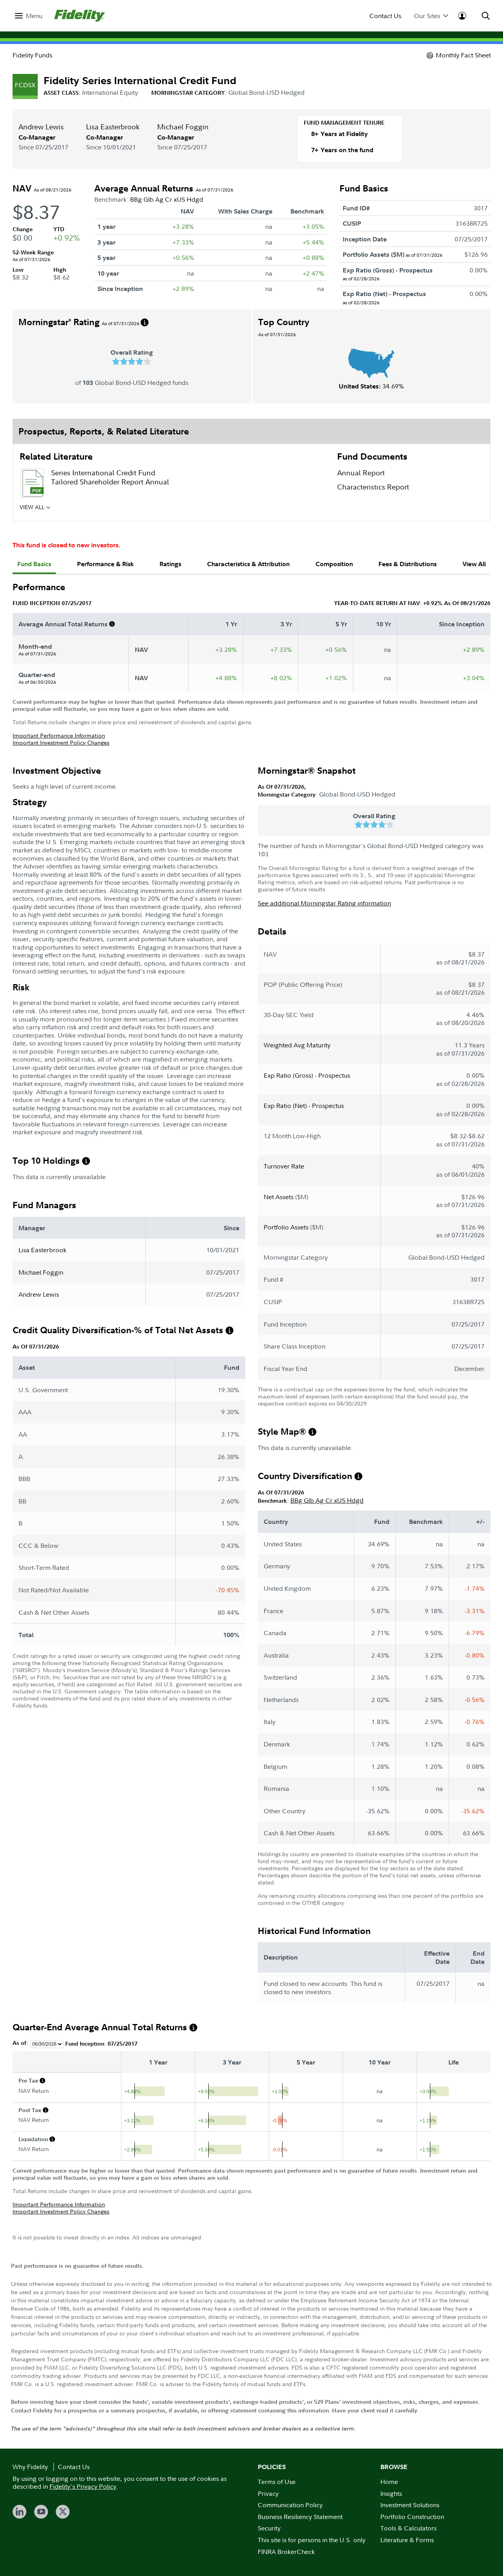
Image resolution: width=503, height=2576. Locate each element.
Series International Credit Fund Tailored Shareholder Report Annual (110, 477)
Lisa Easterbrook (113, 127)
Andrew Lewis (41, 127)
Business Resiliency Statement (300, 2517)
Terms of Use (277, 2482)
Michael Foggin (183, 127)
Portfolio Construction (412, 2517)
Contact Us (385, 16)
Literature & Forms (407, 2540)
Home (389, 2482)
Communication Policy (290, 2505)
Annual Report (361, 473)
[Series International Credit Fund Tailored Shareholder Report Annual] (32, 483)
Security (269, 2528)
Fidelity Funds (32, 55)
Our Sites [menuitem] (427, 16)
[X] (63, 2512)
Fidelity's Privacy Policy (83, 2486)
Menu (34, 16)
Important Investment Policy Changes (61, 742)
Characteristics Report (373, 487)
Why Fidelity (30, 2467)
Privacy (268, 2493)
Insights (391, 2493)
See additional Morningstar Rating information (324, 903)
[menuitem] (29, 16)
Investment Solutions (410, 2505)
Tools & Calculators (408, 2528)
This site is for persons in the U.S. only (312, 2540)
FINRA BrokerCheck (286, 2552)
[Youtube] (41, 2512)
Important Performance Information (59, 735)
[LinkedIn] (19, 2512)
